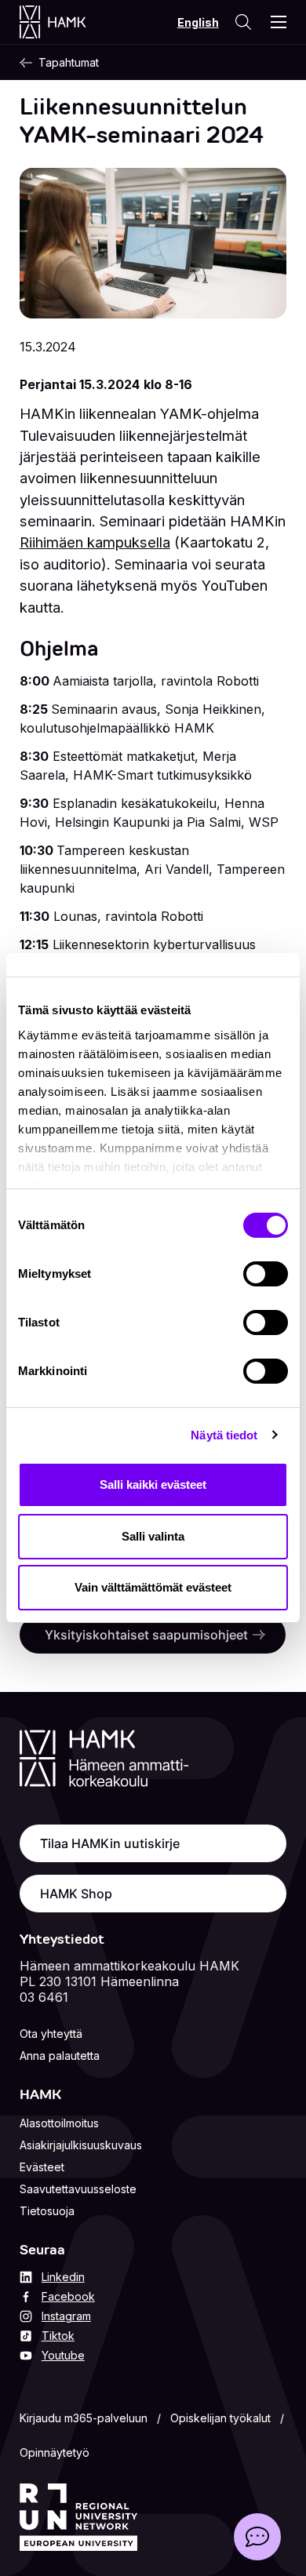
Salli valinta (153, 1536)
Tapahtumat (69, 62)
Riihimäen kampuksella (95, 542)
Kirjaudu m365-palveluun (84, 2418)
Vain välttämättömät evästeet (153, 1587)
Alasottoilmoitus (59, 2123)
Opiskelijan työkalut (220, 2418)
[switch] (266, 1274)
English (198, 22)
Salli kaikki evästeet (153, 1484)
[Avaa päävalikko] (279, 22)
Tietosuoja (47, 2211)
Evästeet (42, 2167)
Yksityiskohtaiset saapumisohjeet (146, 1635)
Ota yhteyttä (51, 2034)
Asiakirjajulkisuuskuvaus (81, 2145)
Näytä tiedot (224, 1435)
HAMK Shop (76, 1894)
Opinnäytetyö (55, 2452)
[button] (257, 2537)
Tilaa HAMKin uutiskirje (110, 1843)
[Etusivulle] (69, 22)
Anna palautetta (60, 2056)
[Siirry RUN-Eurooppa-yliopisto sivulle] (78, 2517)
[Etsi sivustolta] (243, 22)
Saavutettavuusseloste (78, 2189)
